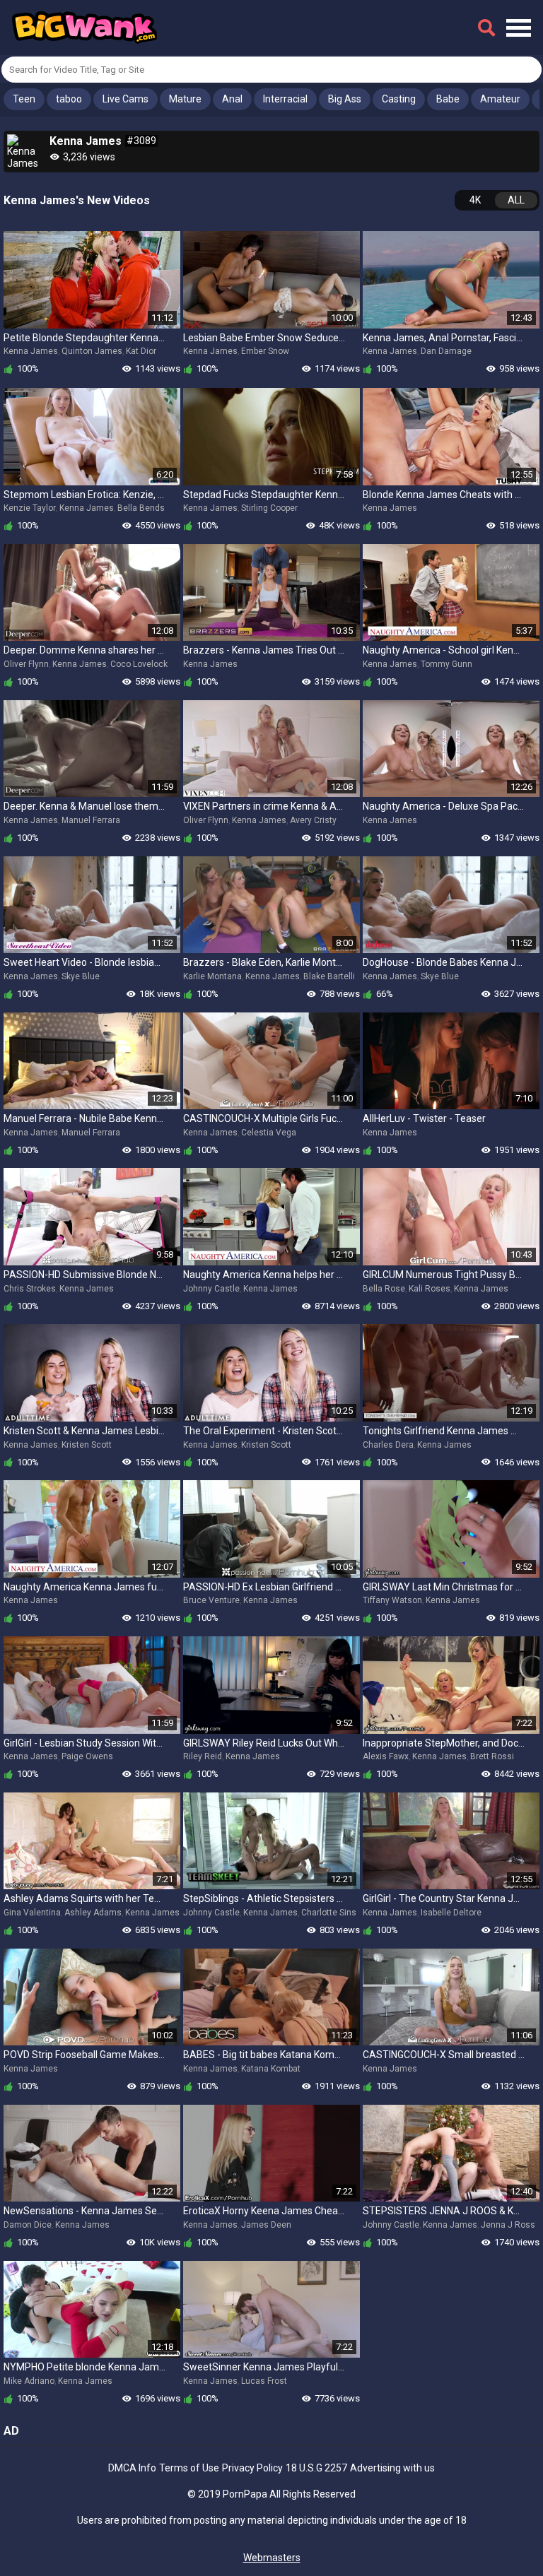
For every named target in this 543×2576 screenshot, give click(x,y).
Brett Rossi (492, 1756)
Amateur (500, 99)
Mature (185, 99)
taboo (69, 99)
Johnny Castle (211, 1289)
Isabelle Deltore (451, 1913)
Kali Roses (430, 1289)
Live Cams (125, 99)
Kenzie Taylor (30, 508)
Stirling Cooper (269, 508)
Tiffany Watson (392, 1600)
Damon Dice (28, 2225)
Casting (399, 99)
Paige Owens (87, 1756)
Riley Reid (203, 1756)
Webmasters (272, 2558)
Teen (24, 99)
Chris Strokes (30, 1289)
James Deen (266, 2225)
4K (475, 200)
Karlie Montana (212, 976)
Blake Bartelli (329, 976)
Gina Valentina (32, 1913)
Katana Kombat (271, 2069)
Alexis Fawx (386, 1756)
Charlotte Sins (329, 1913)
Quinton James (92, 351)
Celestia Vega (269, 1133)
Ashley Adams (93, 1913)
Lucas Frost (264, 2381)
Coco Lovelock (139, 664)
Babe (448, 99)
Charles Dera (388, 1445)
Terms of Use (189, 2468)
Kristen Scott (87, 1445)
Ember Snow (265, 351)
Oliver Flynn (26, 664)
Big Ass (345, 99)
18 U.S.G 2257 (316, 2468)
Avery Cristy (313, 820)
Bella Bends (141, 508)
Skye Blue (81, 976)
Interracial (285, 99)
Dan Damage (446, 351)
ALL (516, 200)
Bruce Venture (211, 1600)
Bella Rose (384, 1289)
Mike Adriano (29, 2381)
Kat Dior (141, 351)
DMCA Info (132, 2468)
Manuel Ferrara (91, 820)
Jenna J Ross (508, 2225)
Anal (232, 99)
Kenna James (31, 351)
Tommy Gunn (446, 664)
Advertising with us (392, 2468)
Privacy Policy (252, 2468)
